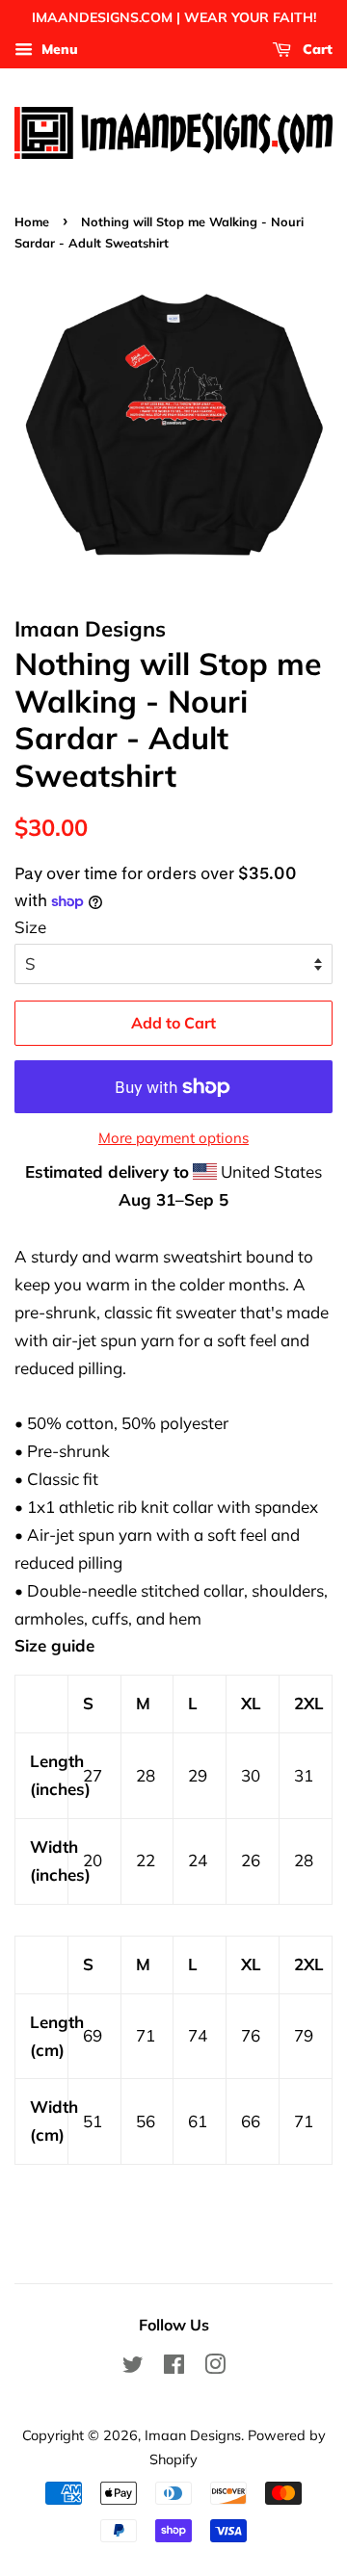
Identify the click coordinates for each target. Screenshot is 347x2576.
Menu (58, 49)
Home (32, 221)
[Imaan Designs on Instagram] (215, 2368)
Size (30, 927)
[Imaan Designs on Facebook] (174, 2368)
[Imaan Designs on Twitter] (133, 2368)
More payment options (173, 1138)
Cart (316, 49)
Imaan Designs (193, 2435)
